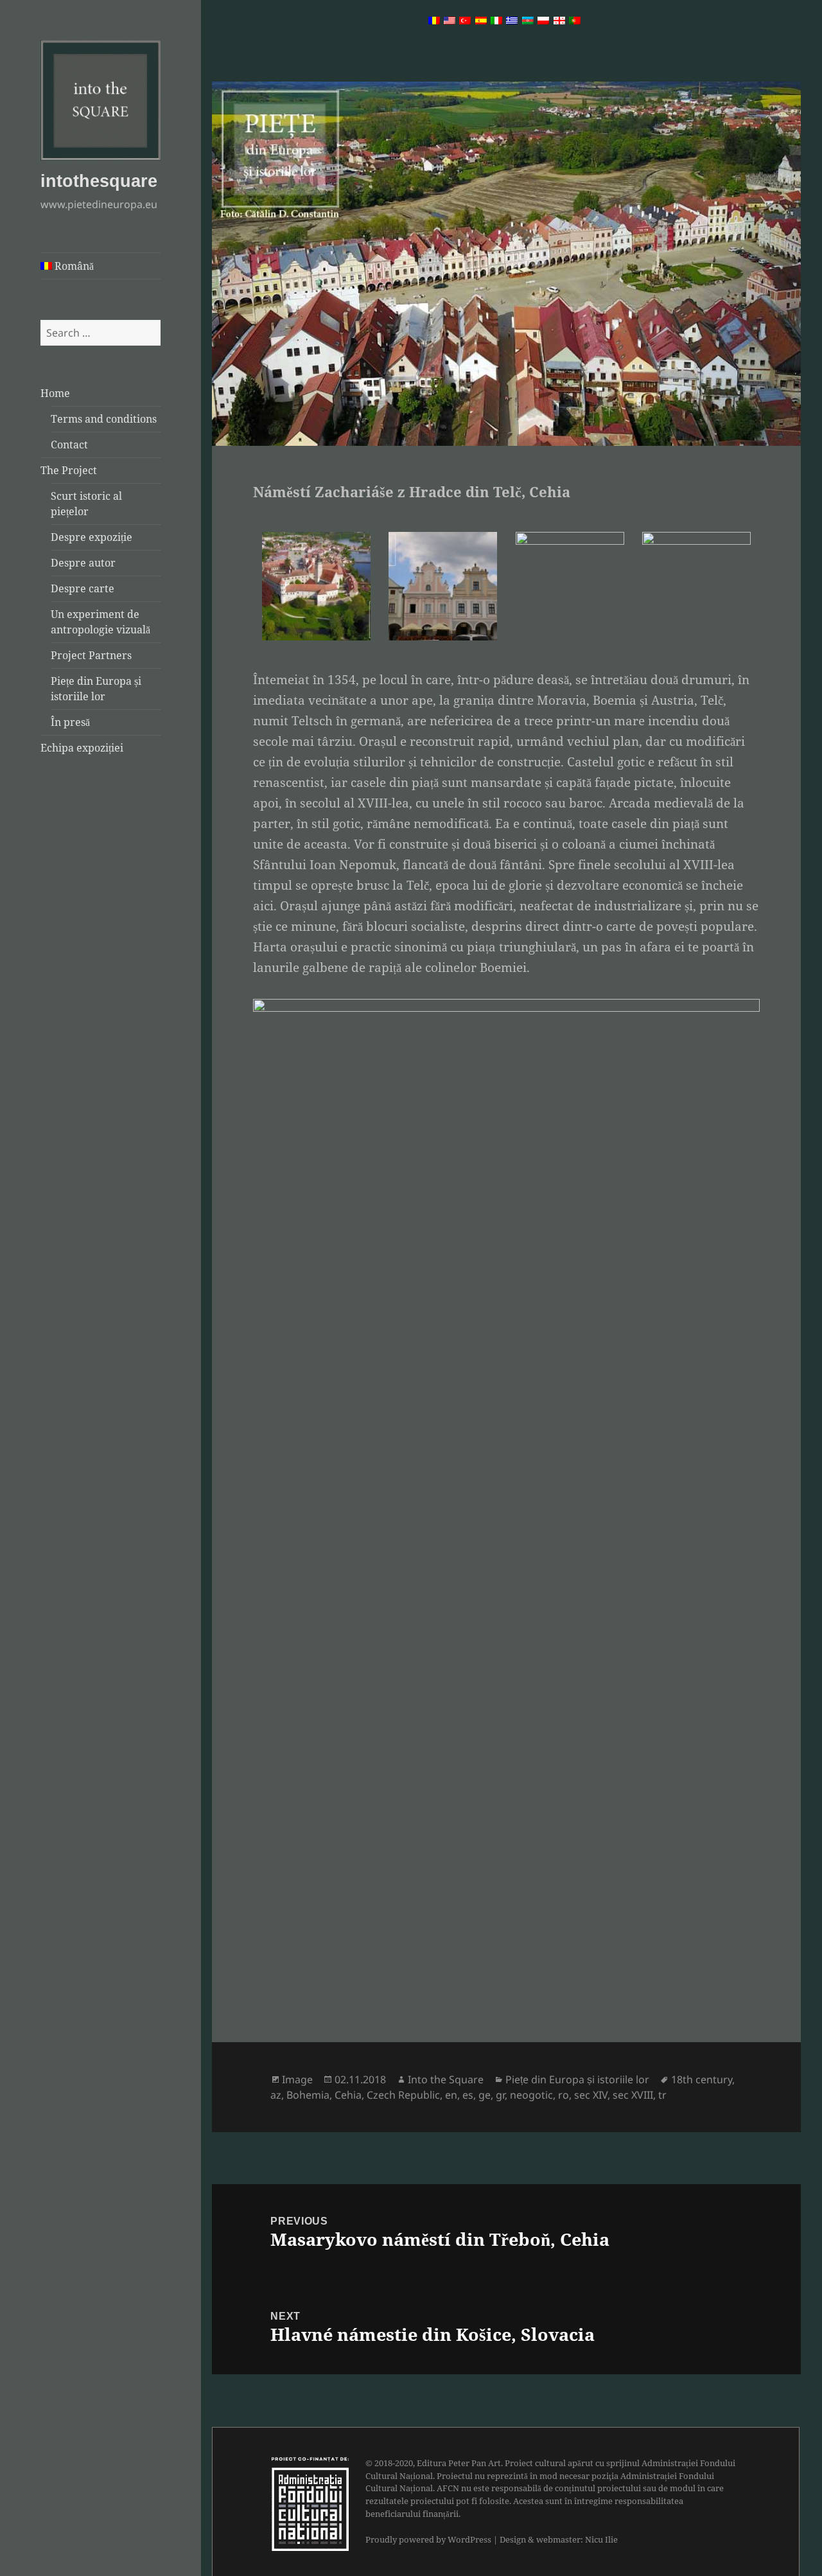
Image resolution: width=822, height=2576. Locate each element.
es (468, 2095)
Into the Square (446, 2079)
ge (485, 2095)
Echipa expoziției (82, 748)
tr (662, 2095)
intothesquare (99, 181)
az (276, 2095)
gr (500, 2095)
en (451, 2095)
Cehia (348, 2095)
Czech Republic (403, 2095)
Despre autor (83, 563)
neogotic (531, 2095)
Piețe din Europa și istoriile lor (577, 2079)
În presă (70, 722)
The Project (69, 470)
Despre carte (83, 588)
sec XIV (591, 2095)
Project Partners (91, 655)
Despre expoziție (92, 537)
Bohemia (308, 2095)
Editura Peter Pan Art (459, 2463)
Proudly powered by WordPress (428, 2539)
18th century (702, 2079)
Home (55, 393)
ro (564, 2095)
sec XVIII (633, 2095)
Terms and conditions (104, 419)
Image (297, 2079)
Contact (69, 445)
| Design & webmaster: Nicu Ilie (555, 2539)
